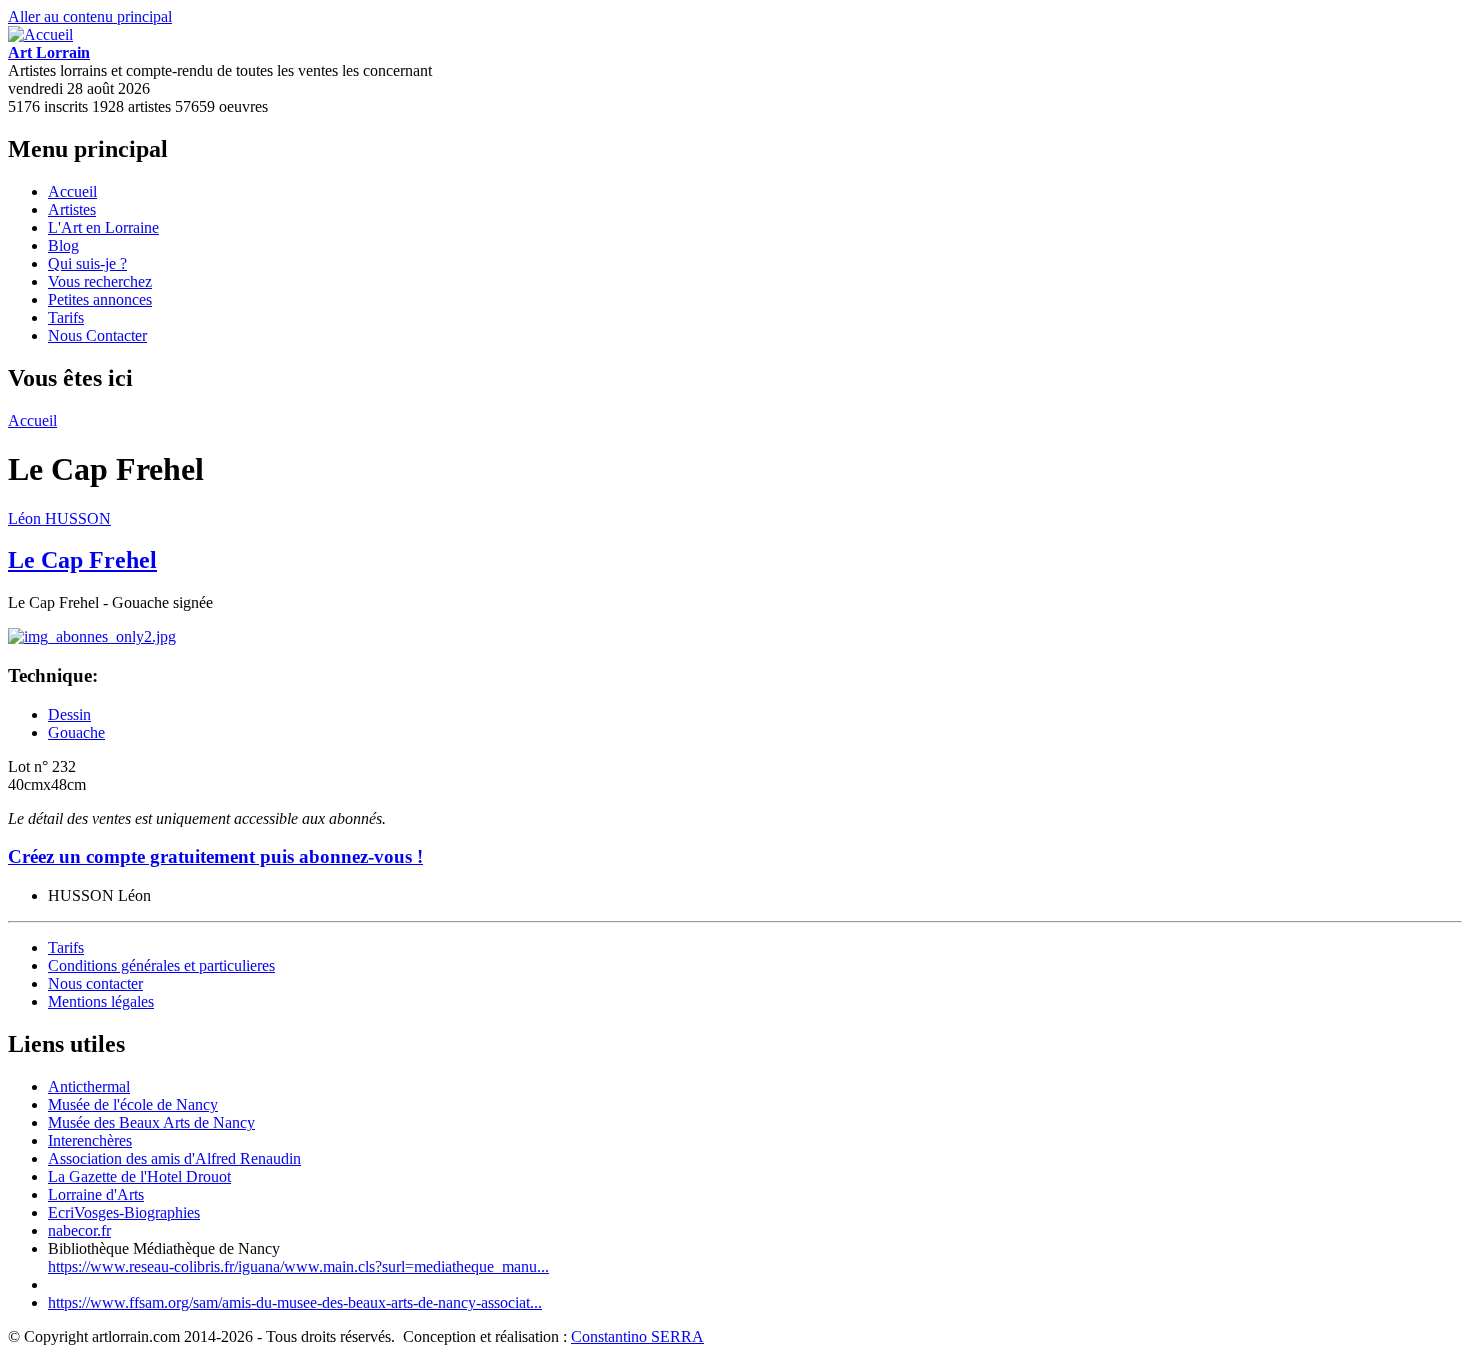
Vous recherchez (100, 281)
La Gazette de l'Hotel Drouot (139, 1176)
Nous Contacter (97, 335)
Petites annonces (100, 299)
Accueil (72, 191)
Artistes (72, 209)
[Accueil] (40, 34)
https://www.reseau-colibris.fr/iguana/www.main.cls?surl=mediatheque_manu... (298, 1266)
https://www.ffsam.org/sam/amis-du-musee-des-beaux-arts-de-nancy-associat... (295, 1302)
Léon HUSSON (59, 518)
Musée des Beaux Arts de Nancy (151, 1122)
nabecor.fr (79, 1230)
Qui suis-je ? (87, 263)
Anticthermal (89, 1086)
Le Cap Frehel (82, 560)
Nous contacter (95, 983)
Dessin (69, 714)
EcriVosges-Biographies (124, 1212)
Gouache (76, 732)
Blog (63, 245)
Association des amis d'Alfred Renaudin (174, 1158)
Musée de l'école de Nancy (133, 1104)
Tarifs (66, 317)
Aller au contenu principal (90, 16)
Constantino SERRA (637, 1336)
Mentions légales (101, 1001)
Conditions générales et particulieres (161, 965)
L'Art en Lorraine (103, 227)
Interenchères (90, 1140)
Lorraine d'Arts (96, 1194)
